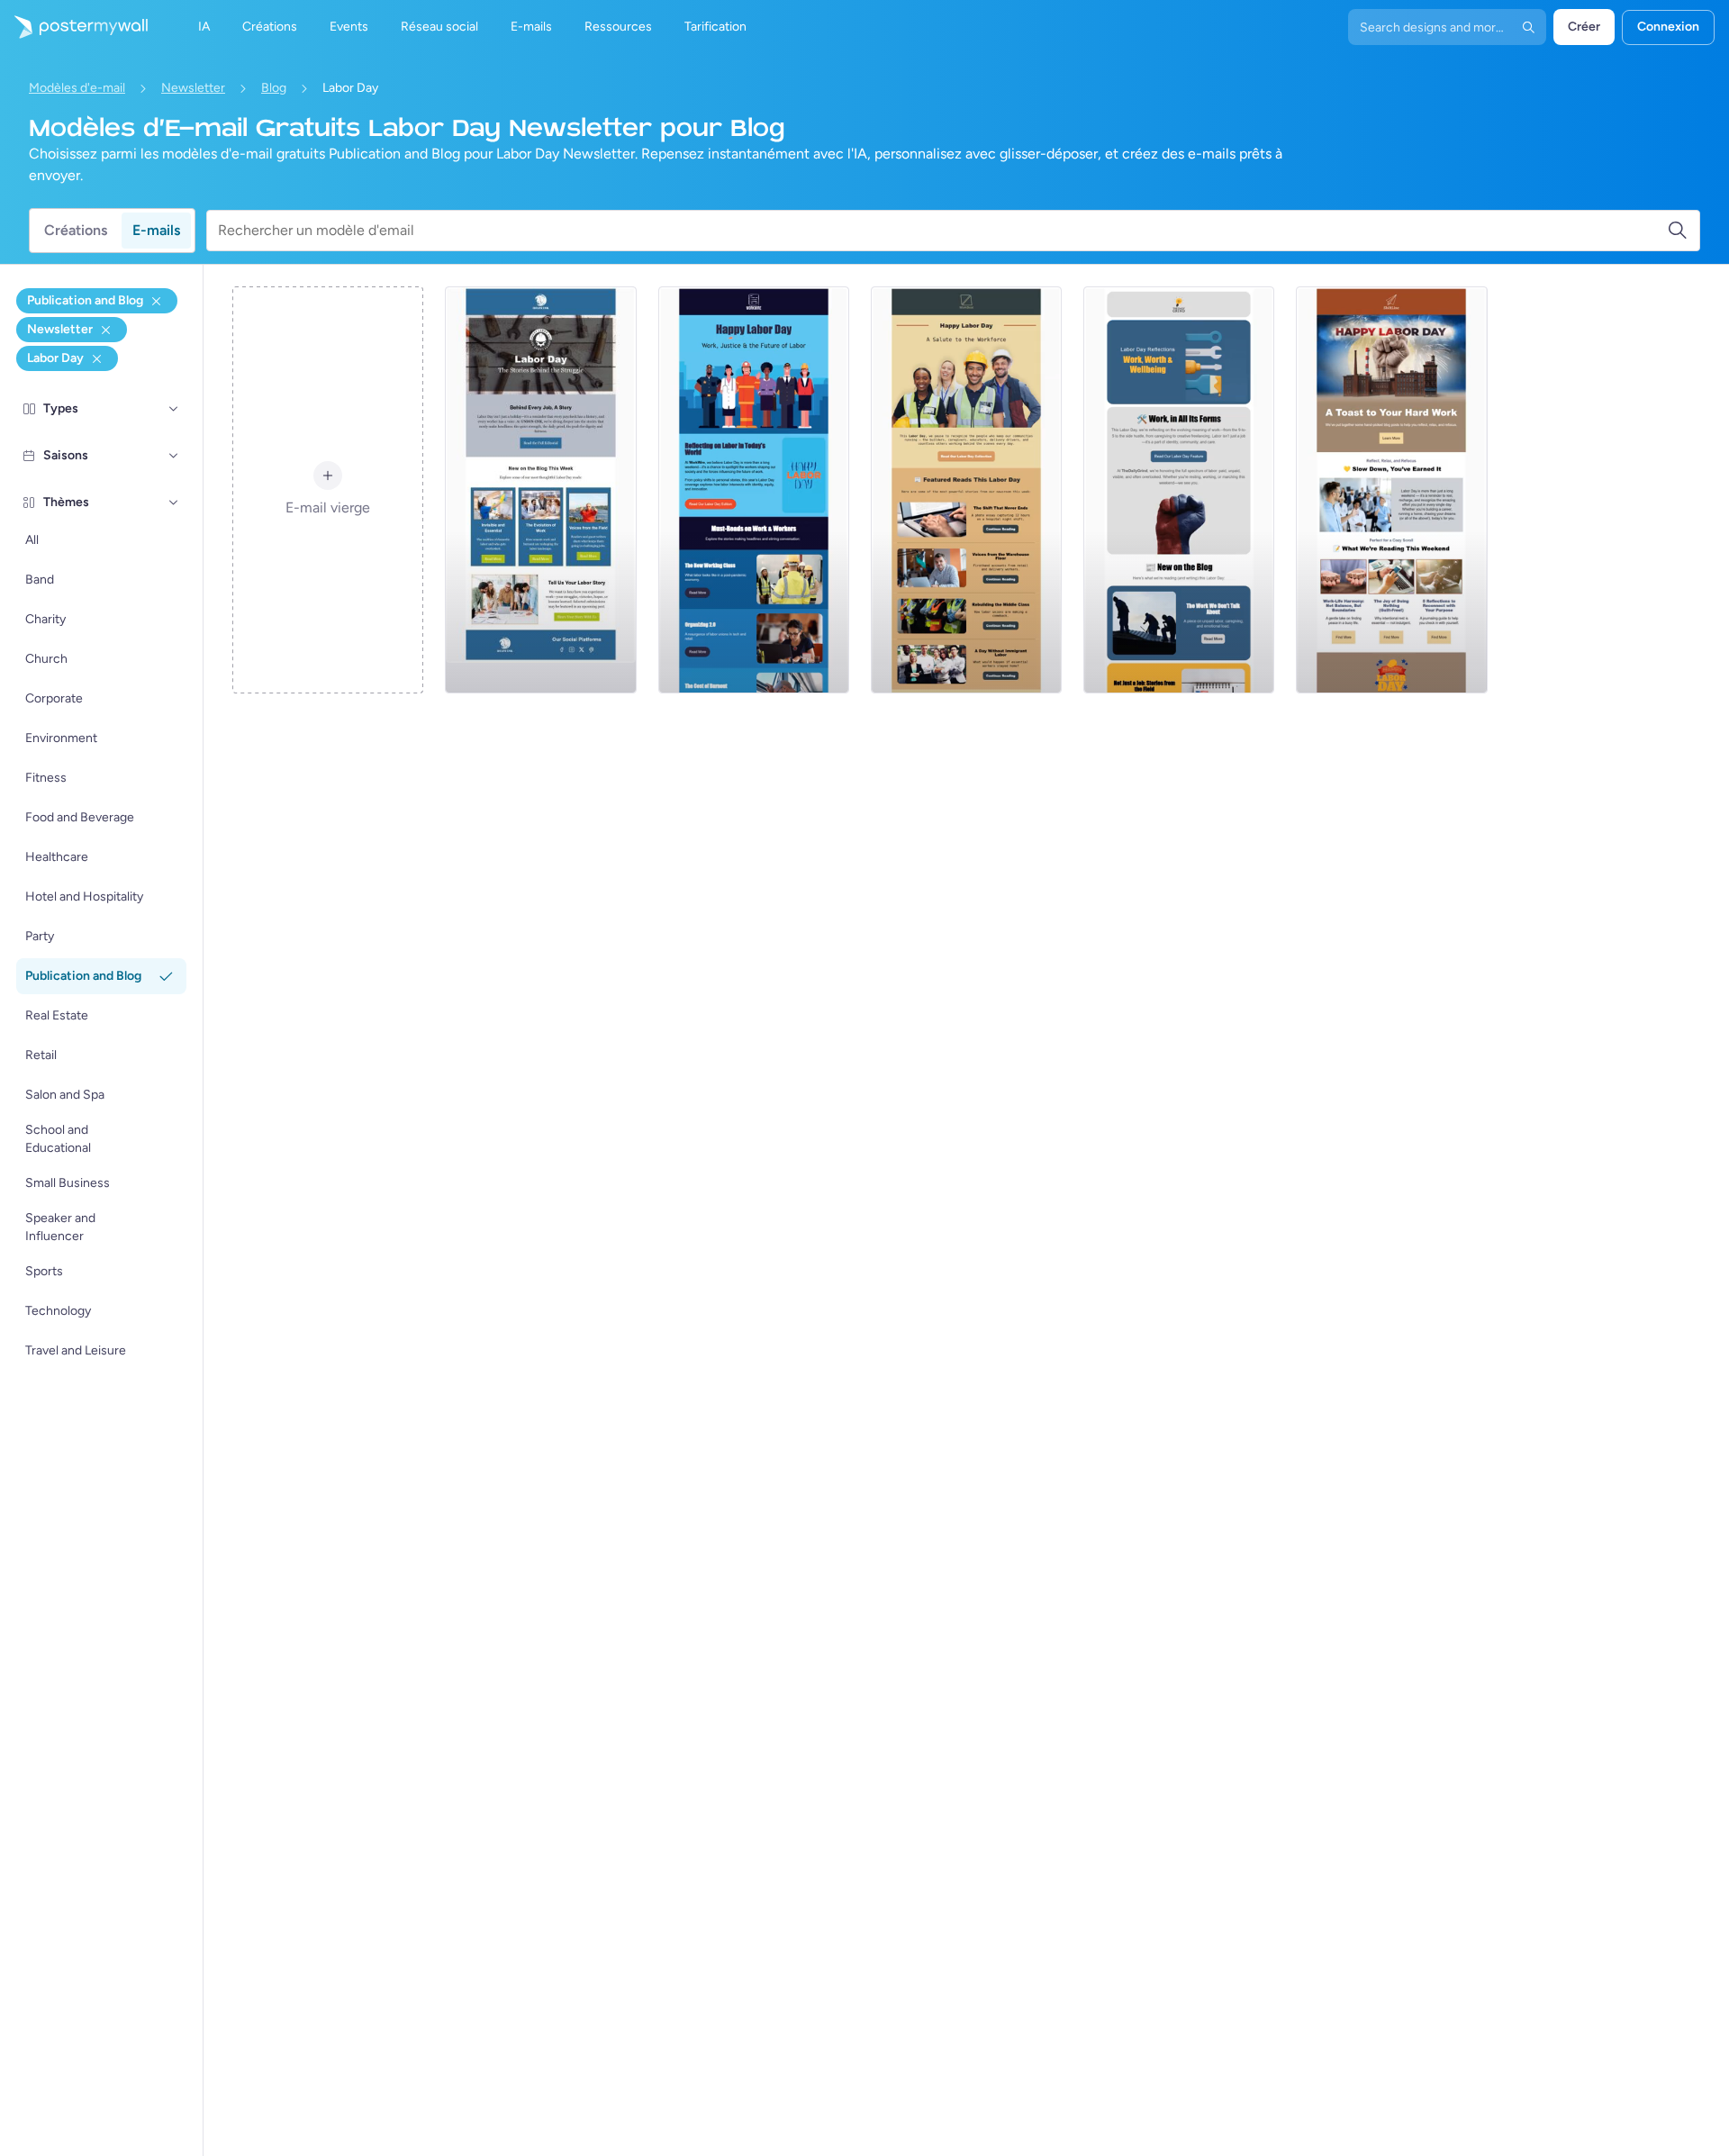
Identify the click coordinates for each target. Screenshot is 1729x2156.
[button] (174, 409)
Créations (76, 230)
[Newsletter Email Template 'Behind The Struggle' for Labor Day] (540, 490)
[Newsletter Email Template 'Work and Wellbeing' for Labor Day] (1179, 490)
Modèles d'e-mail (77, 88)
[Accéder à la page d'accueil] (74, 27)
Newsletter (193, 88)
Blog (274, 88)
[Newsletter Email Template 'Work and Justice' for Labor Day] (754, 490)
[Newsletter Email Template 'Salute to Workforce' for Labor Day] (966, 490)
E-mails (156, 230)
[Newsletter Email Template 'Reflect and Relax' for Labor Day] (1391, 490)
